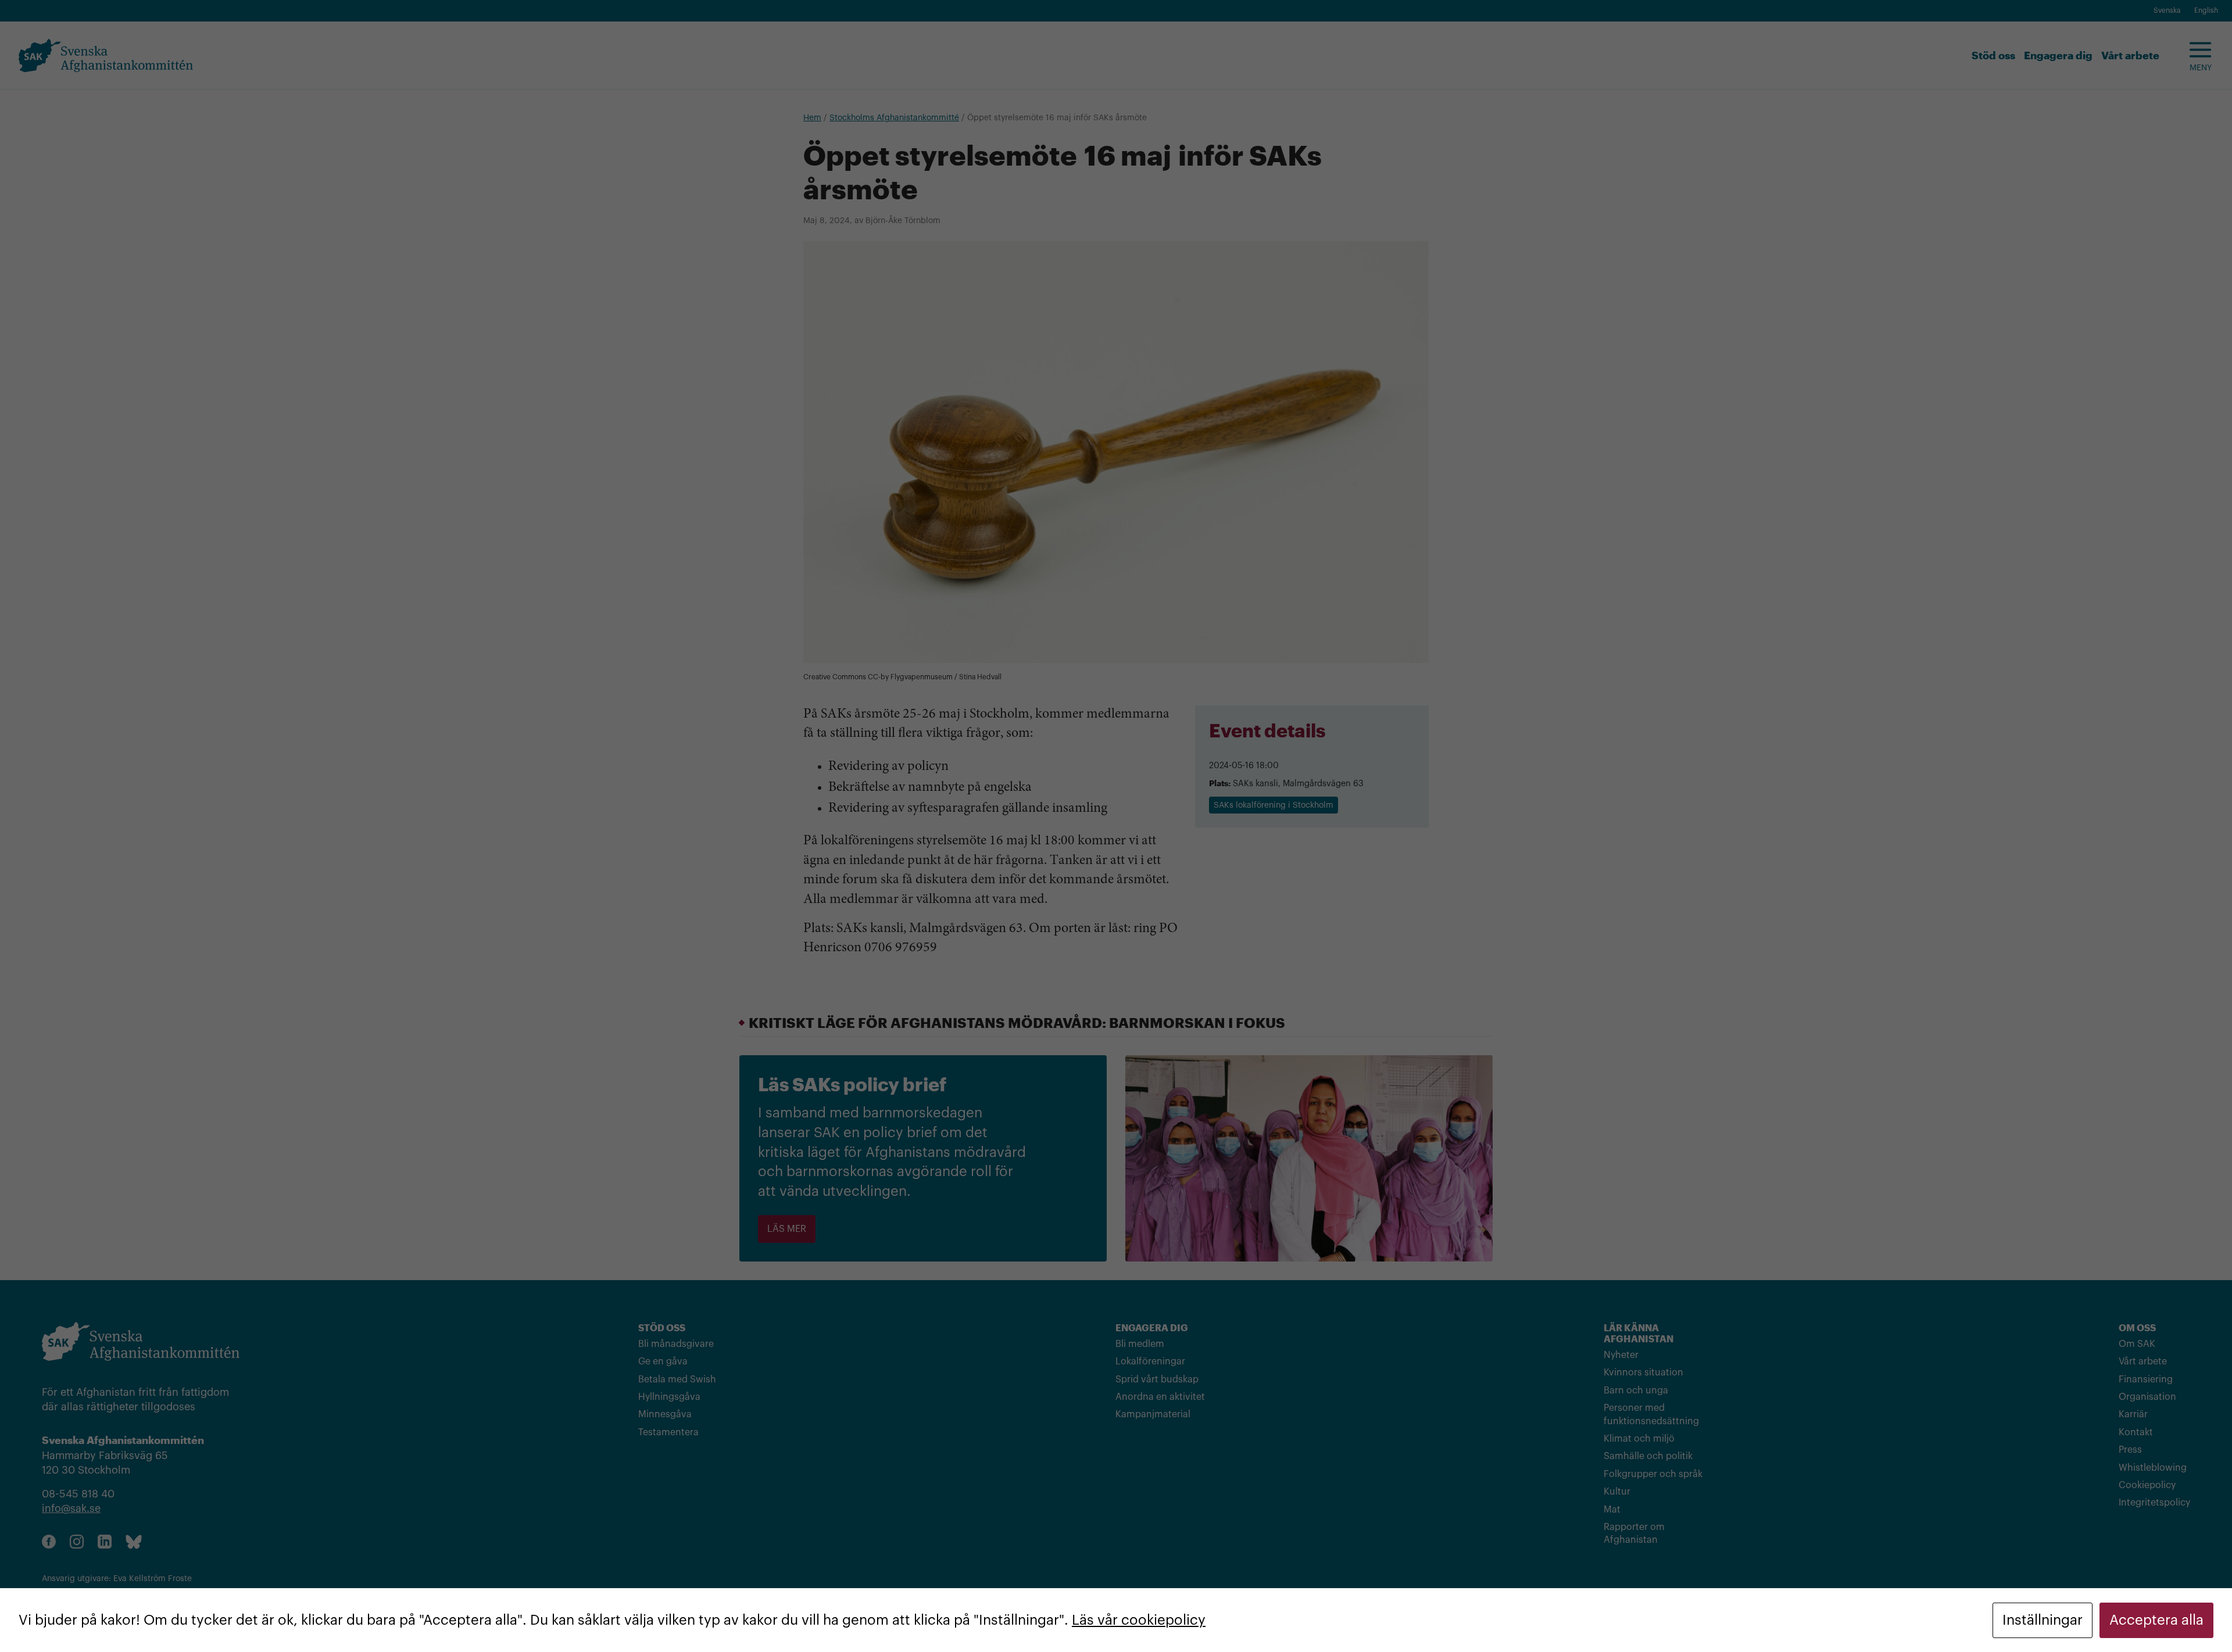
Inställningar (2043, 1620)
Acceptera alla (2156, 1620)
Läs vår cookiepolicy (1139, 1620)
